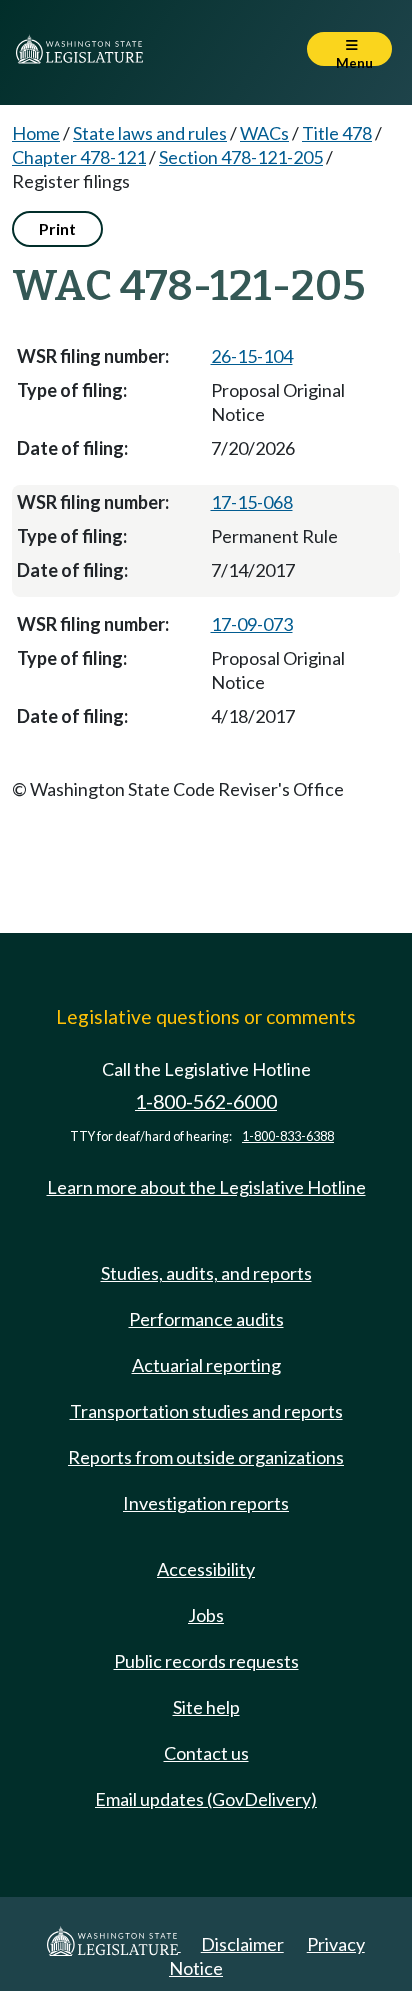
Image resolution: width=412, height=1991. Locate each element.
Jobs (206, 1615)
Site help (206, 1707)
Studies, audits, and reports (206, 1273)
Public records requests (206, 1661)
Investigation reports (206, 1503)
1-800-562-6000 (206, 1101)
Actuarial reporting (206, 1365)
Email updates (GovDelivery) (206, 1799)
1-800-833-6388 (288, 1136)
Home (36, 133)
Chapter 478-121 (79, 157)
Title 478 (337, 133)
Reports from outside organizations (206, 1457)
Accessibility (206, 1569)
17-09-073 (252, 624)
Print (57, 228)
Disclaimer (242, 1944)
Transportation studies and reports (206, 1411)
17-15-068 (252, 502)
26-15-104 (252, 356)
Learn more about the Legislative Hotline (206, 1187)
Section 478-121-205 (241, 157)
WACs (264, 133)
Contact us (206, 1753)
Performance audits (206, 1319)
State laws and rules (150, 133)
